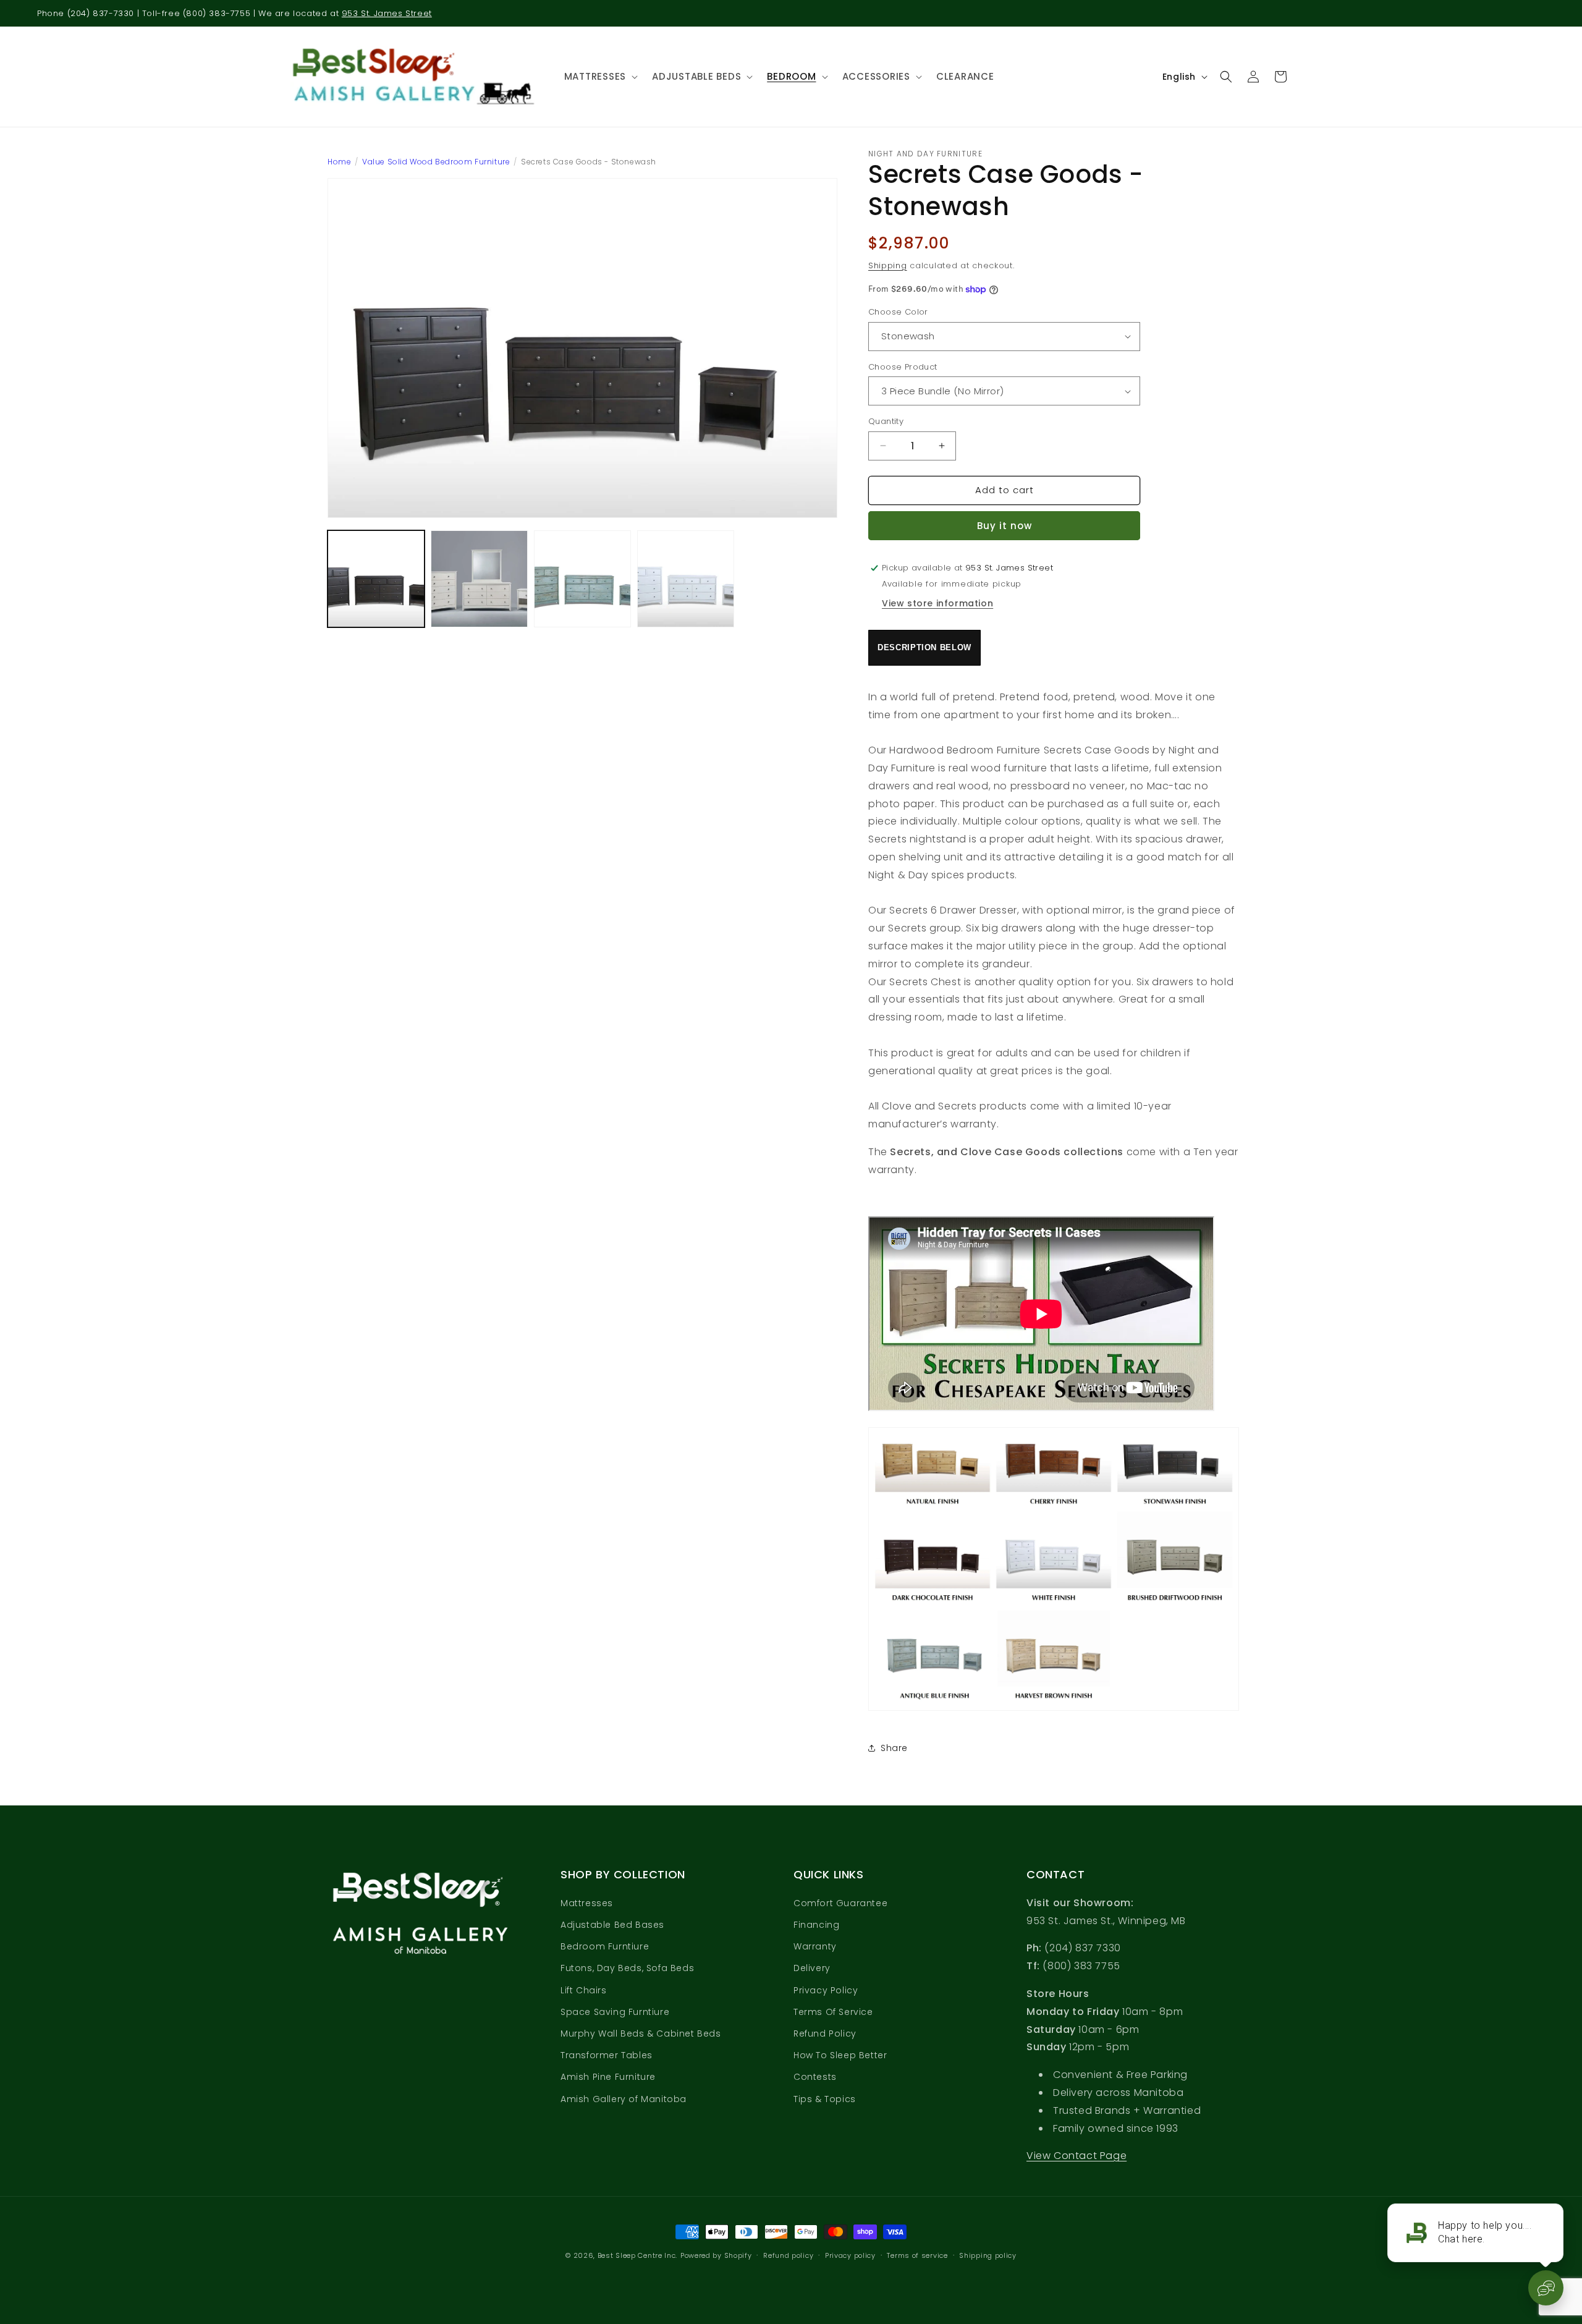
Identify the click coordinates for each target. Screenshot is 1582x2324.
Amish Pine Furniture (608, 2077)
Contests (815, 2077)
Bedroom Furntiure (605, 1946)
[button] (599, 77)
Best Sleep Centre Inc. (637, 2255)
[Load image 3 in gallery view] (582, 579)
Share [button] (894, 1748)
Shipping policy (988, 2255)
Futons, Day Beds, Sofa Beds (627, 1968)
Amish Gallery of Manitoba (624, 2099)
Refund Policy (825, 2033)
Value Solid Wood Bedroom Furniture (436, 162)
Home (339, 162)
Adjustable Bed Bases (612, 1925)
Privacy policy (850, 2255)
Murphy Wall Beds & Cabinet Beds (641, 2033)
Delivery (812, 1968)
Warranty (815, 1946)
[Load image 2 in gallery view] (479, 579)
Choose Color (898, 312)
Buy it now (1005, 526)
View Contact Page (1077, 2156)
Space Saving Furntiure (615, 2012)
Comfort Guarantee (840, 1903)
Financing (816, 1925)
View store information (937, 603)
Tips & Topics (825, 2099)
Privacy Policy (826, 1990)
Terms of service (917, 2255)
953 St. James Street (387, 13)
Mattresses (587, 1903)
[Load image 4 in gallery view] (686, 579)
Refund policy (788, 2255)
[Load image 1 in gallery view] (376, 579)
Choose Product (903, 367)
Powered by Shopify (716, 2255)
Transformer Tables (607, 2055)
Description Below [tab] (924, 647)
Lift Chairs (584, 1990)
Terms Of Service (833, 2012)
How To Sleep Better (840, 2055)
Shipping (888, 265)
